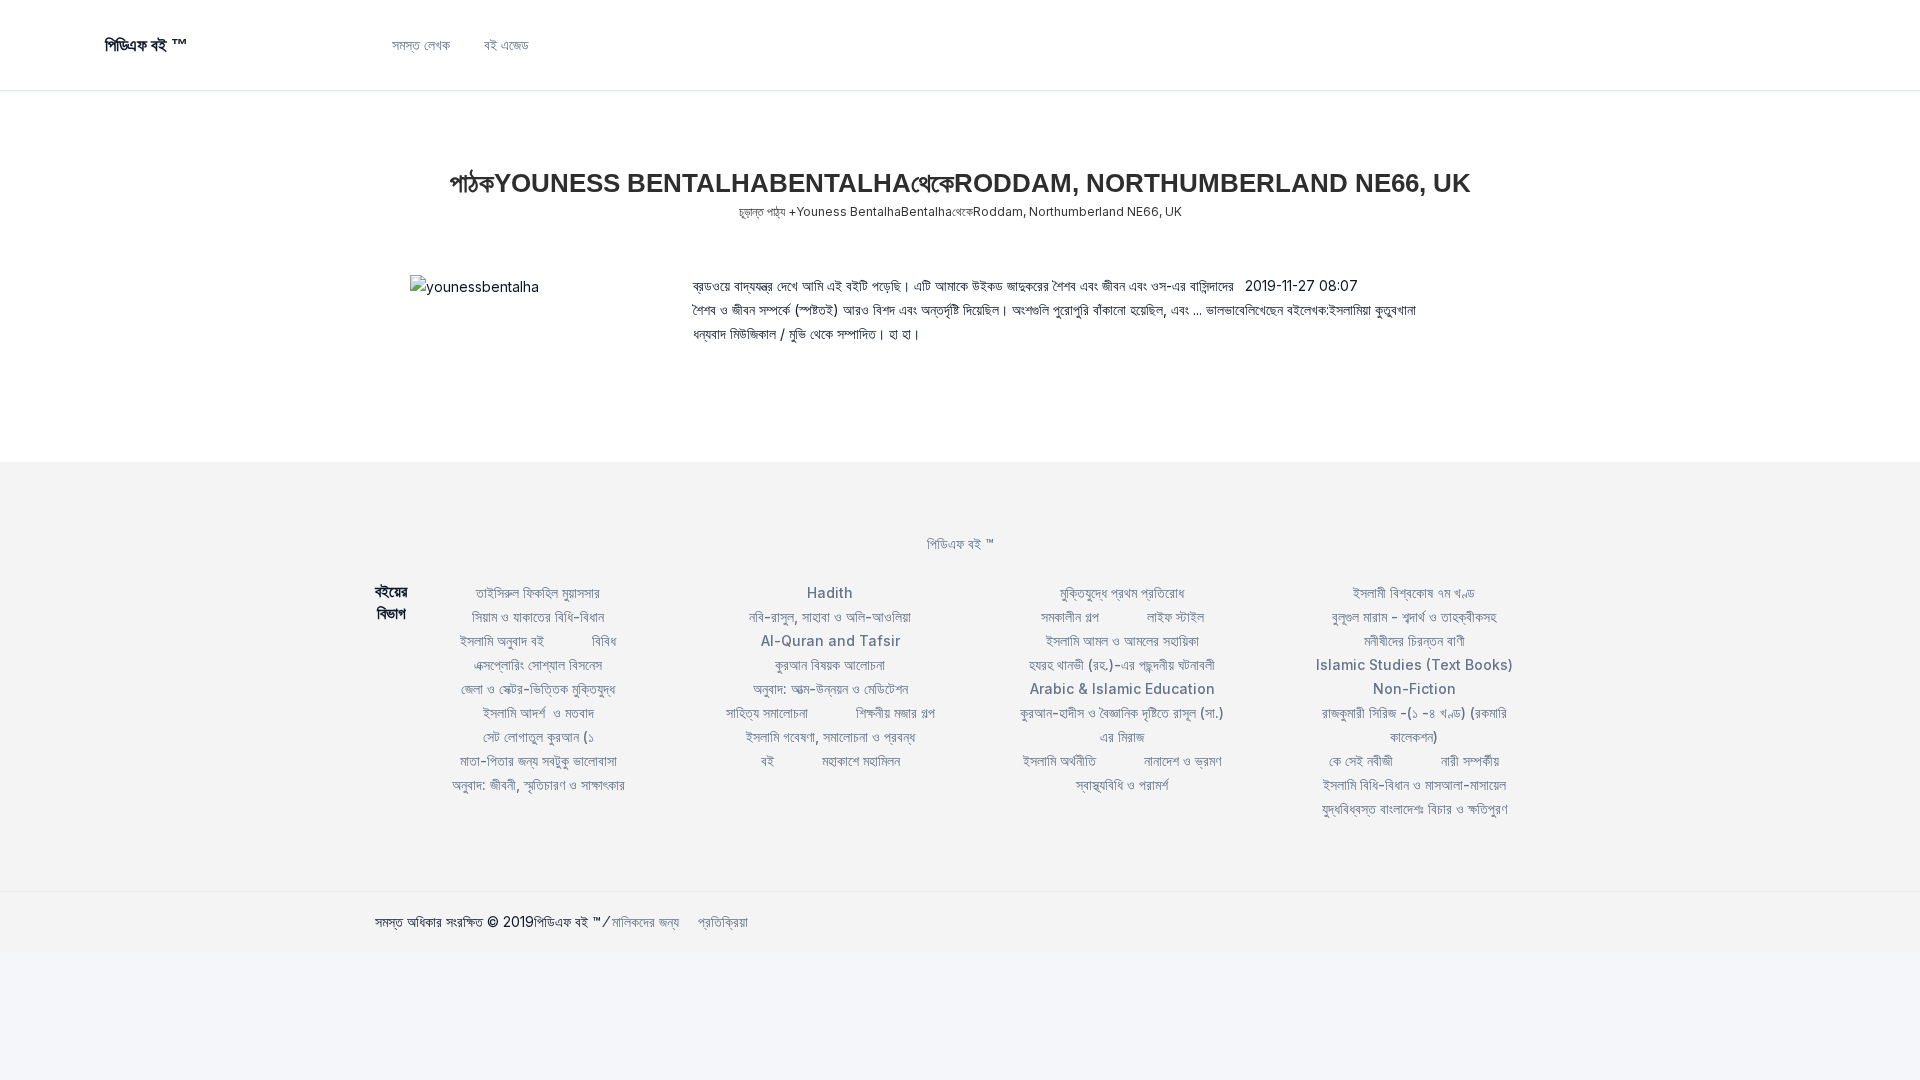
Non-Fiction (1414, 688)
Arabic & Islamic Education (1122, 688)
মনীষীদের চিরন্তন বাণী (1414, 640)
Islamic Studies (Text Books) (1414, 664)
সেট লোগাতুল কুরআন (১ (538, 736)
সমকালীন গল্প (1070, 616)
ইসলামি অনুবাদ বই (502, 640)
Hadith (830, 592)
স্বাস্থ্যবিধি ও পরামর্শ (1122, 784)
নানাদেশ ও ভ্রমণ (1182, 760)
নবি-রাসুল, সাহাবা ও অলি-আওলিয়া (830, 616)
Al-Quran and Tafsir (830, 640)
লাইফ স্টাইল (1175, 616)
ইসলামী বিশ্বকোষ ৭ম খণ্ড (1414, 592)
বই (767, 760)
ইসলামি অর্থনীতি (1059, 760)
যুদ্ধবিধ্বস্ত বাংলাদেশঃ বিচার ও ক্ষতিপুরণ (1414, 808)
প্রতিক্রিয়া (723, 921)
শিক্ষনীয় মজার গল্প (895, 712)
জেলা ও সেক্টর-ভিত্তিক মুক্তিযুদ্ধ (538, 688)
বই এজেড (506, 44)
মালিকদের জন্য (645, 921)
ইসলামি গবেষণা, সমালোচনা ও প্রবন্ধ (830, 736)
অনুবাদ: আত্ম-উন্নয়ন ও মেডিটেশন (830, 688)
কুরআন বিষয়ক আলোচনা (830, 664)
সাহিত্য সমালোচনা (767, 712)
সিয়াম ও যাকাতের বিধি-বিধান (538, 616)
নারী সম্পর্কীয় (1470, 760)
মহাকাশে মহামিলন (861, 760)
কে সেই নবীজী (1361, 760)
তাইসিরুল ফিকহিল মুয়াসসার (538, 592)
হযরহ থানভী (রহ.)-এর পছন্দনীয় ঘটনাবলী (1122, 664)
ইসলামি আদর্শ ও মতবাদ (538, 712)
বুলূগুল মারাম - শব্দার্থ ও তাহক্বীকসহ (1414, 616)
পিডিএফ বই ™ (960, 543)
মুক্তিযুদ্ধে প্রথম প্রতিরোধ (1122, 592)
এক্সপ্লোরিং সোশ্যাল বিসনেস (538, 664)
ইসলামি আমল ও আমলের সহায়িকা (1122, 640)
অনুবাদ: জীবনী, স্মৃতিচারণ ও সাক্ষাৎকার (538, 784)
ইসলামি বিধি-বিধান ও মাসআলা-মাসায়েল (1414, 784)
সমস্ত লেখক (421, 44)
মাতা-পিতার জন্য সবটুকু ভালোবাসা (538, 760)
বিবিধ (604, 640)
